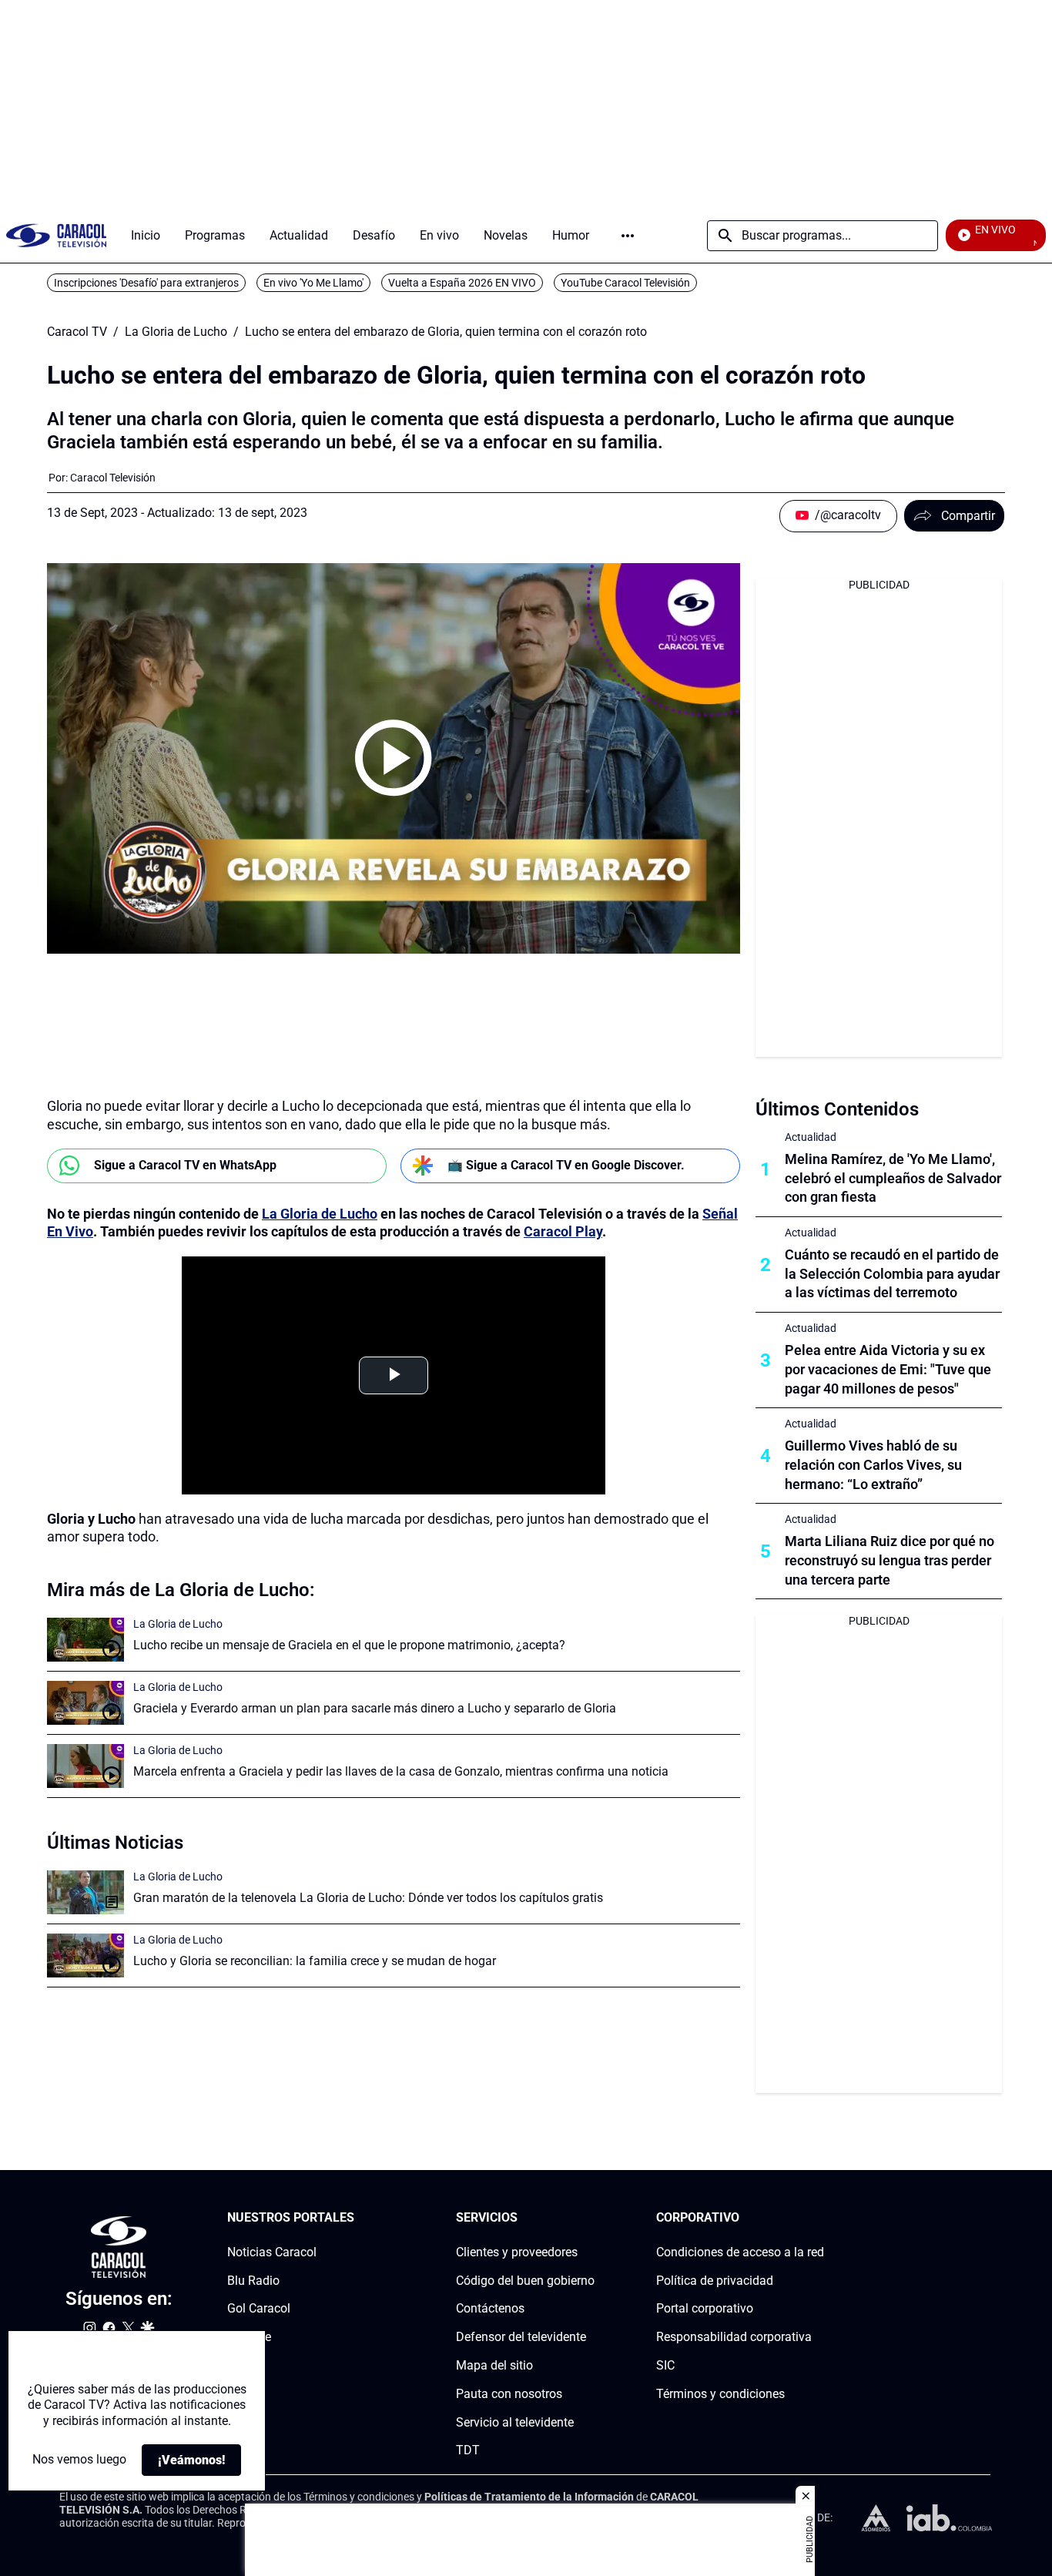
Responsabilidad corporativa (734, 2337)
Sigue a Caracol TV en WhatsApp (185, 1165)
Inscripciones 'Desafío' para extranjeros (146, 283)
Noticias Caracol (272, 2252)
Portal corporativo (705, 2309)
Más (628, 236)
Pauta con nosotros (509, 2394)
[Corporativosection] (819, 2218)
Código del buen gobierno (525, 2281)
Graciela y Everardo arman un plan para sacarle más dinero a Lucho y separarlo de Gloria (375, 1708)
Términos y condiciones (720, 2394)
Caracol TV (77, 332)
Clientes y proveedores (517, 2252)
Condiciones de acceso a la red (740, 2252)
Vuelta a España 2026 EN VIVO (462, 283)
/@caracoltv (848, 515)
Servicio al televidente (515, 2422)
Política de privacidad (715, 2281)
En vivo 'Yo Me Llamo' (313, 283)
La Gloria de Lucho (176, 332)
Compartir (968, 516)
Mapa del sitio (494, 2365)
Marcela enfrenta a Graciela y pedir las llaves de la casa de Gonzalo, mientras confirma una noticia (401, 1771)
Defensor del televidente (521, 2337)
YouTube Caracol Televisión (625, 283)
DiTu (240, 2365)
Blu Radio (253, 2281)
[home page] (56, 235)
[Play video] (394, 758)
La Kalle (249, 2337)
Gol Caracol (259, 2309)
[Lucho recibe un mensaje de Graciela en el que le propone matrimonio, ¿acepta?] (85, 1640)
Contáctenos (490, 2309)
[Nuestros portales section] (359, 2218)
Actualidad (811, 1137)
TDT (468, 2451)
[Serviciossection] (590, 2218)
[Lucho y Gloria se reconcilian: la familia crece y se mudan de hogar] (85, 1955)
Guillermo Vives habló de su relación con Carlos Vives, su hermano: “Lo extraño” (873, 1465)
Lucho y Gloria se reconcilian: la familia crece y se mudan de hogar (315, 1961)
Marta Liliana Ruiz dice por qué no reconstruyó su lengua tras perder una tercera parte (890, 1560)
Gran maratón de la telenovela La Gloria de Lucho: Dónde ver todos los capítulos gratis (368, 1898)
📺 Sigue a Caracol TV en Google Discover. (566, 1165)
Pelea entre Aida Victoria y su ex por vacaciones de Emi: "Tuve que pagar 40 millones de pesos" (888, 1369)
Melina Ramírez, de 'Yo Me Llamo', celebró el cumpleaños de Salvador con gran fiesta (893, 1178)
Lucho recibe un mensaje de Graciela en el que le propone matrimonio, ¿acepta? (349, 1645)
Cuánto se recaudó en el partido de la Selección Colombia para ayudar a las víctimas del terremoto (892, 1274)
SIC (665, 2365)
